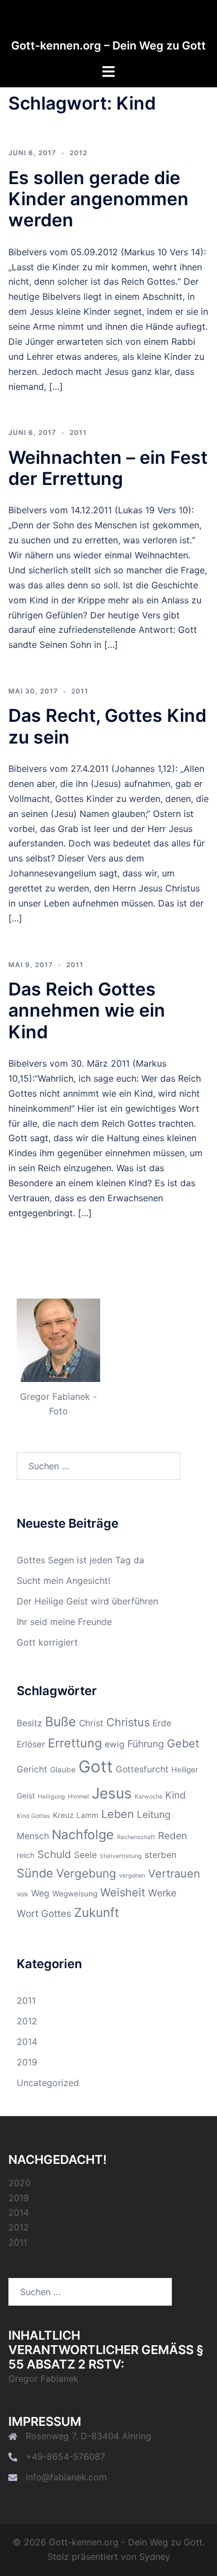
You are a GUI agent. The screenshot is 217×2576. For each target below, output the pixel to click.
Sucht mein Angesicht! (63, 1581)
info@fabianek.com (66, 2477)
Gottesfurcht (142, 1769)
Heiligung (51, 1797)
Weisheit (123, 1893)
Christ (91, 1723)
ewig (115, 1744)
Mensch (33, 1836)
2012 (78, 153)
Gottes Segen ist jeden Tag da (80, 1560)
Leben (118, 1814)
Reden (172, 1836)
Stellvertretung (121, 1856)
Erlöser (31, 1744)
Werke (162, 1893)
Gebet (183, 1743)
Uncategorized (48, 2083)
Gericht (32, 1769)
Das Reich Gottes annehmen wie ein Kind (87, 1010)
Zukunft (97, 1912)
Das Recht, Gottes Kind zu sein (107, 726)
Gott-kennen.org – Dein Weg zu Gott (108, 46)
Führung (146, 1744)
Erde (162, 1723)
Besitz (29, 1723)
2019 (27, 2062)
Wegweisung (75, 1894)
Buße (61, 1722)
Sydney (155, 2557)
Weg (40, 1893)
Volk (23, 1894)
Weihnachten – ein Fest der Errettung (108, 468)
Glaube (63, 1770)
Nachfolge (83, 1835)
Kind (176, 1795)
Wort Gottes (44, 1913)
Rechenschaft (136, 1837)
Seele (85, 1855)
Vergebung (86, 1873)
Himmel (78, 1797)
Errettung (75, 1743)
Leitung (154, 1814)
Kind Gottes (33, 1816)
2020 (19, 2183)
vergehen (132, 1876)
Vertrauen (174, 1874)
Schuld (54, 1854)
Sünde (35, 1873)
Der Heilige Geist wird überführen (87, 1601)
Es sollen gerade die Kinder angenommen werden (98, 199)
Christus (128, 1722)
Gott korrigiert (47, 1642)
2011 (78, 432)
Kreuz (63, 1815)
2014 (27, 2042)
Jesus (112, 1793)
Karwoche (149, 1797)
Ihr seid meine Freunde (64, 1622)
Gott (96, 1767)
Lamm (87, 1815)
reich (26, 1855)
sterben (161, 1855)
